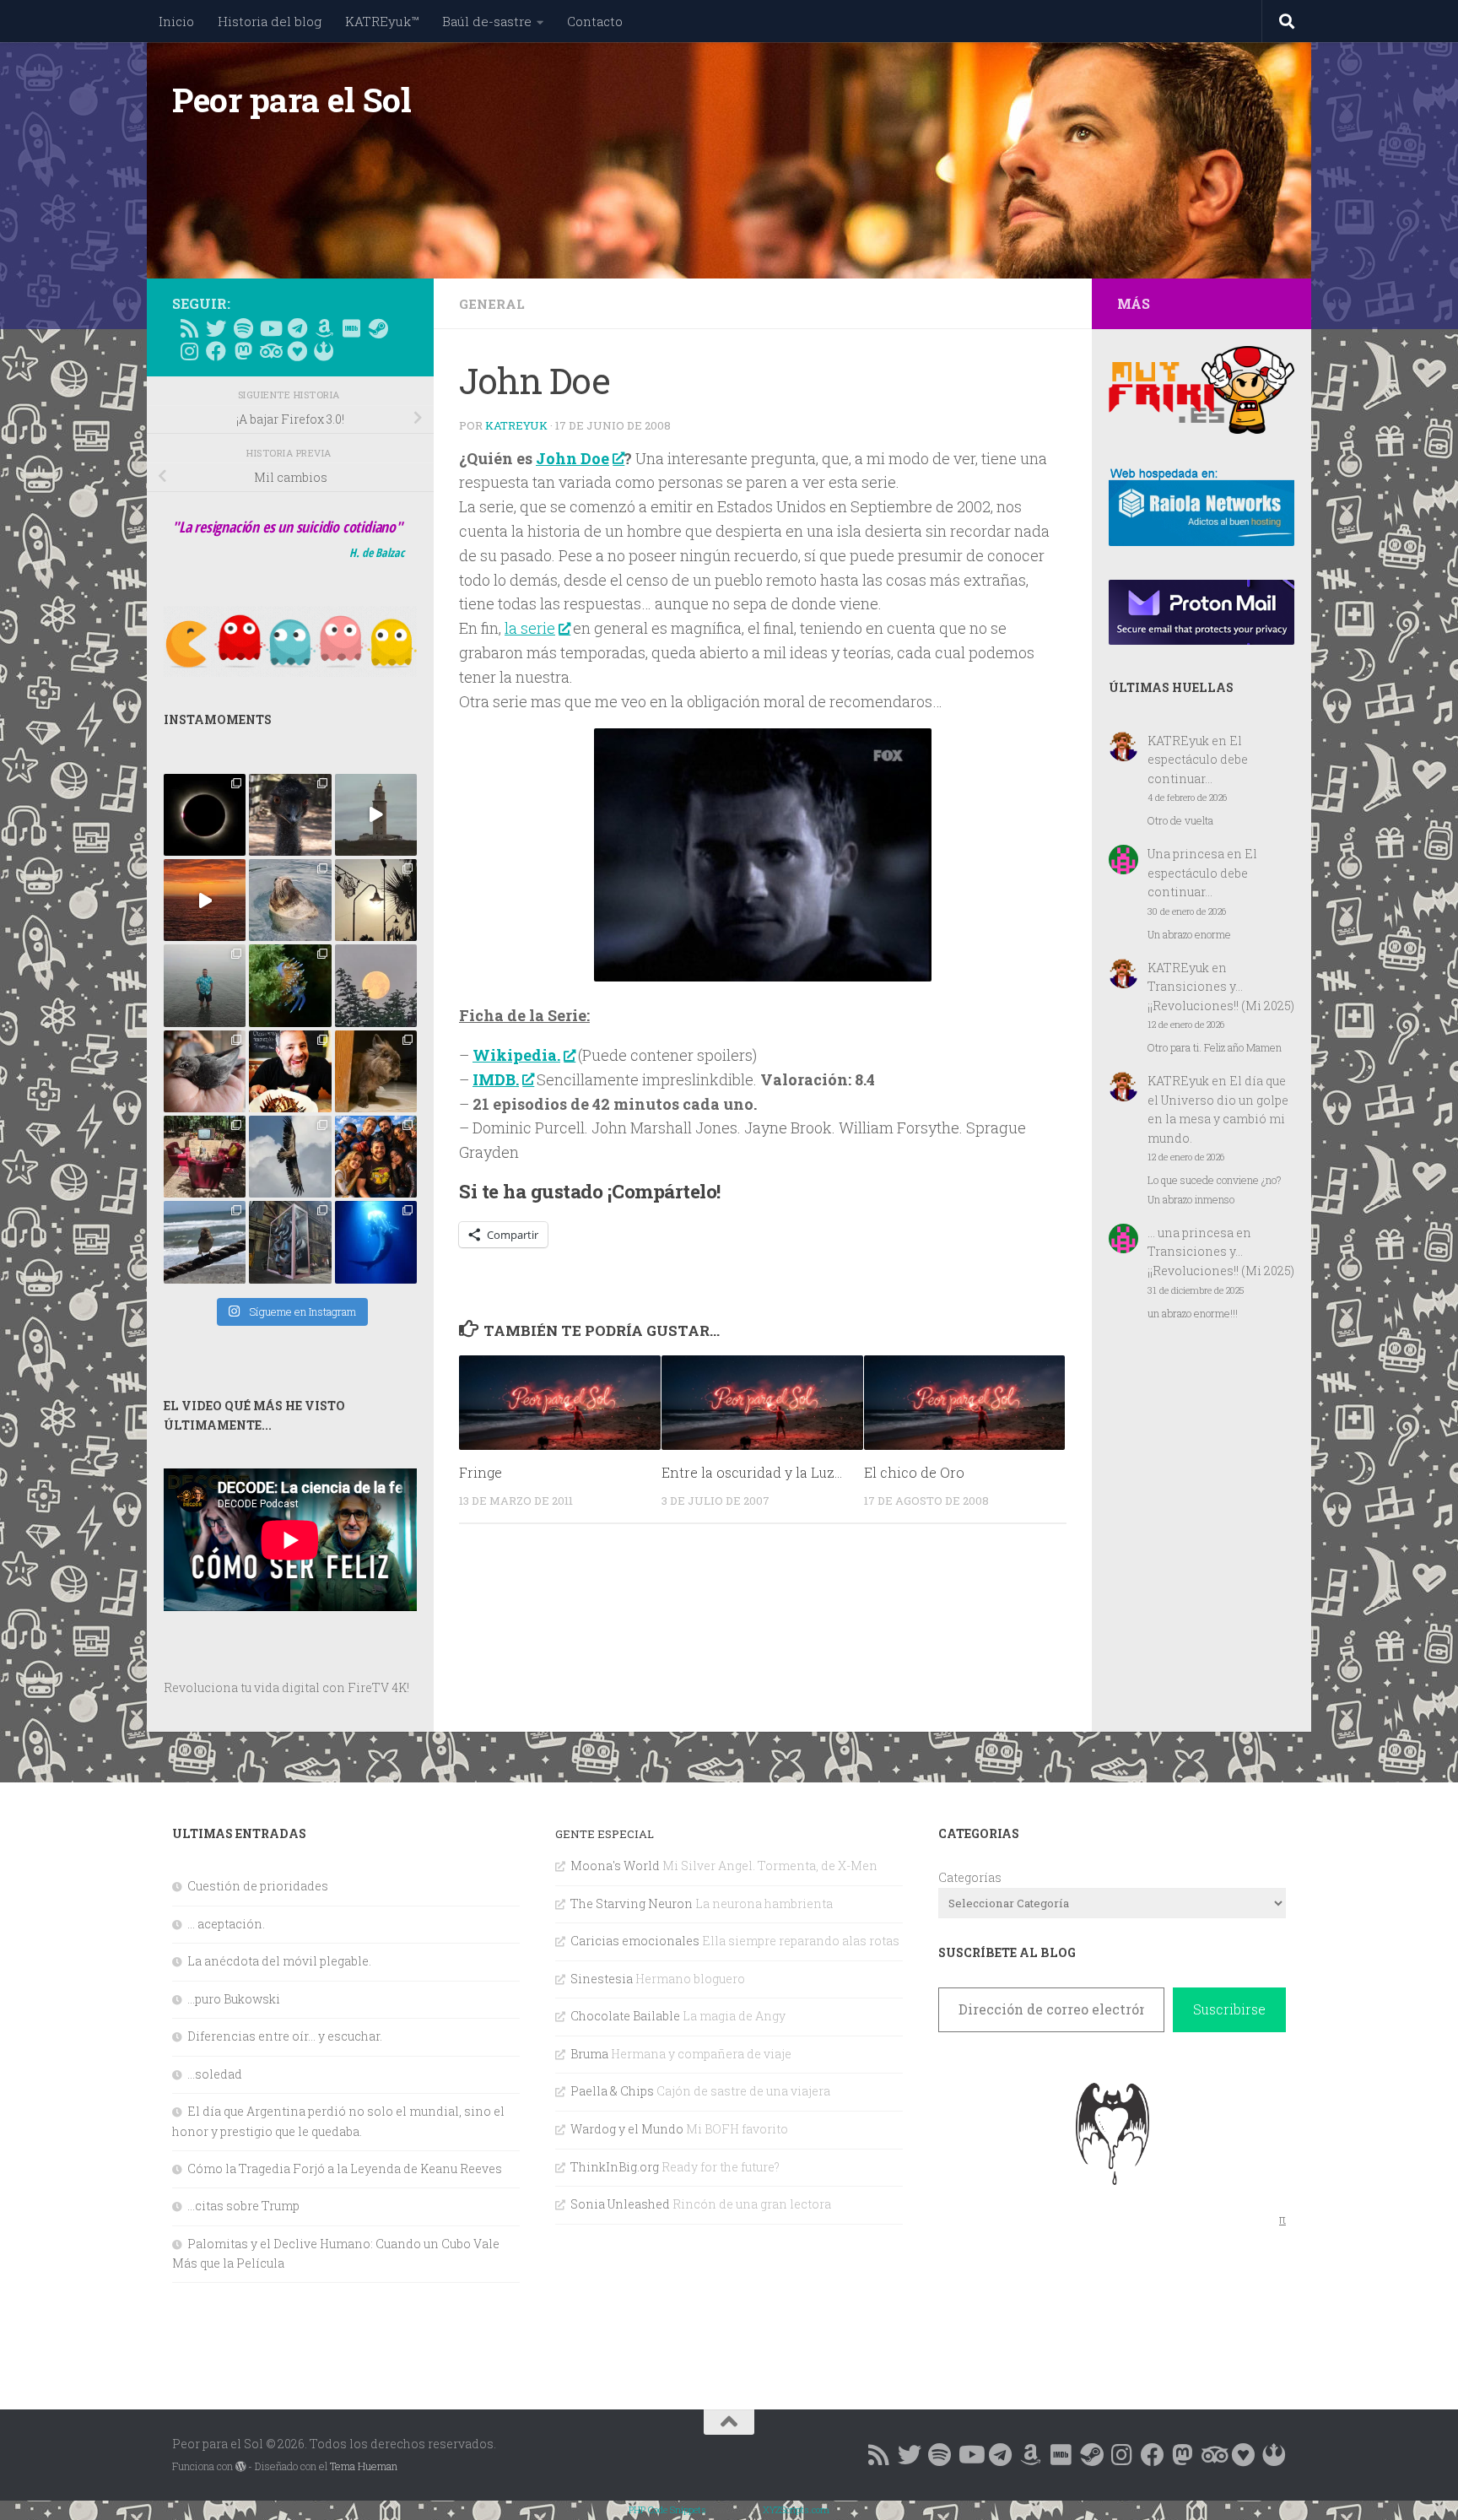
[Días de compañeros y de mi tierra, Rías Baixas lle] (205, 1157)
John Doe (572, 458)
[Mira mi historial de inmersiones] (297, 351)
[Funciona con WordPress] (240, 2467)
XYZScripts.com (796, 2509)
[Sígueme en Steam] (378, 328)
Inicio (176, 21)
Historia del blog (270, 21)
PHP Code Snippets (667, 2509)
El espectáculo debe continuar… (1198, 760)
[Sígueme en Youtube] (270, 328)
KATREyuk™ (382, 21)
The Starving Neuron (632, 1904)
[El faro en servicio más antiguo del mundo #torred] (376, 815)
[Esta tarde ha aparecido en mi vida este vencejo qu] (205, 1071)
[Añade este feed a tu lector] (189, 328)
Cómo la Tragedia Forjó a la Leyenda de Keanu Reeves (345, 2168)
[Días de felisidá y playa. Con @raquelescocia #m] (205, 1242)
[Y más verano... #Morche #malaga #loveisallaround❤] (376, 900)
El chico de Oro (914, 1472)
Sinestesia (602, 1979)
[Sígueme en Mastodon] (243, 351)
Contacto (595, 21)
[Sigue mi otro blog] (324, 351)
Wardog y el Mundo (627, 2129)
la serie (530, 628)
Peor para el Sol (292, 100)
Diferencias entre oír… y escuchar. (285, 2036)
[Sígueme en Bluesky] (216, 328)
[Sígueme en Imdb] (351, 328)
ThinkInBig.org (615, 2167)
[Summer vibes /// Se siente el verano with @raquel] (205, 985)
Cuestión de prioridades (258, 1886)
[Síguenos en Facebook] (216, 351)
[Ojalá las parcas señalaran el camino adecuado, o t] (376, 985)
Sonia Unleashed (620, 2204)
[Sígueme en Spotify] (243, 328)
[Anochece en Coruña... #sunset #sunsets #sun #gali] (205, 900)
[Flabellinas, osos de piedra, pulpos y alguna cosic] (290, 985)
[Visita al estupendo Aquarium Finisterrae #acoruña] (290, 900)
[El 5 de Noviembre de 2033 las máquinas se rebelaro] (290, 1071)
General (492, 304)
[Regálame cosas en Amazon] (324, 328)
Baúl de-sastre (487, 21)
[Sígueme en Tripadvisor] (270, 351)
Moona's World (615, 1866)
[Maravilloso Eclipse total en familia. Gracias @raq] (205, 815)
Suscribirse (1229, 2009)
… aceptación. (226, 1924)
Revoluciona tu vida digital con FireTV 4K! (286, 1687)
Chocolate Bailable (625, 2016)
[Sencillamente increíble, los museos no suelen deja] (290, 1242)
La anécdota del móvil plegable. (279, 1961)
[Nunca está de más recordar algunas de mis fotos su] (376, 1242)
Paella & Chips (612, 2091)
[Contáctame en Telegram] (297, 328)
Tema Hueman (364, 2466)
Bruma (589, 2054)
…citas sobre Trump (243, 2206)
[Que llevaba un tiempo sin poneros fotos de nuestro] (376, 1071)
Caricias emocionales (635, 1941)
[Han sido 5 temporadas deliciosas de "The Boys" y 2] (376, 1157)
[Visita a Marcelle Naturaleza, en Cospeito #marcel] (290, 815)
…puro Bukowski (234, 1999)
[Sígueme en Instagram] (189, 351)
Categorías (970, 1877)
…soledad (215, 2074)
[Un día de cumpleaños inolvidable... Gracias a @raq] (290, 1157)
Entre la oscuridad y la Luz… (752, 1472)
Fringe (481, 1472)
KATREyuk (516, 425)
